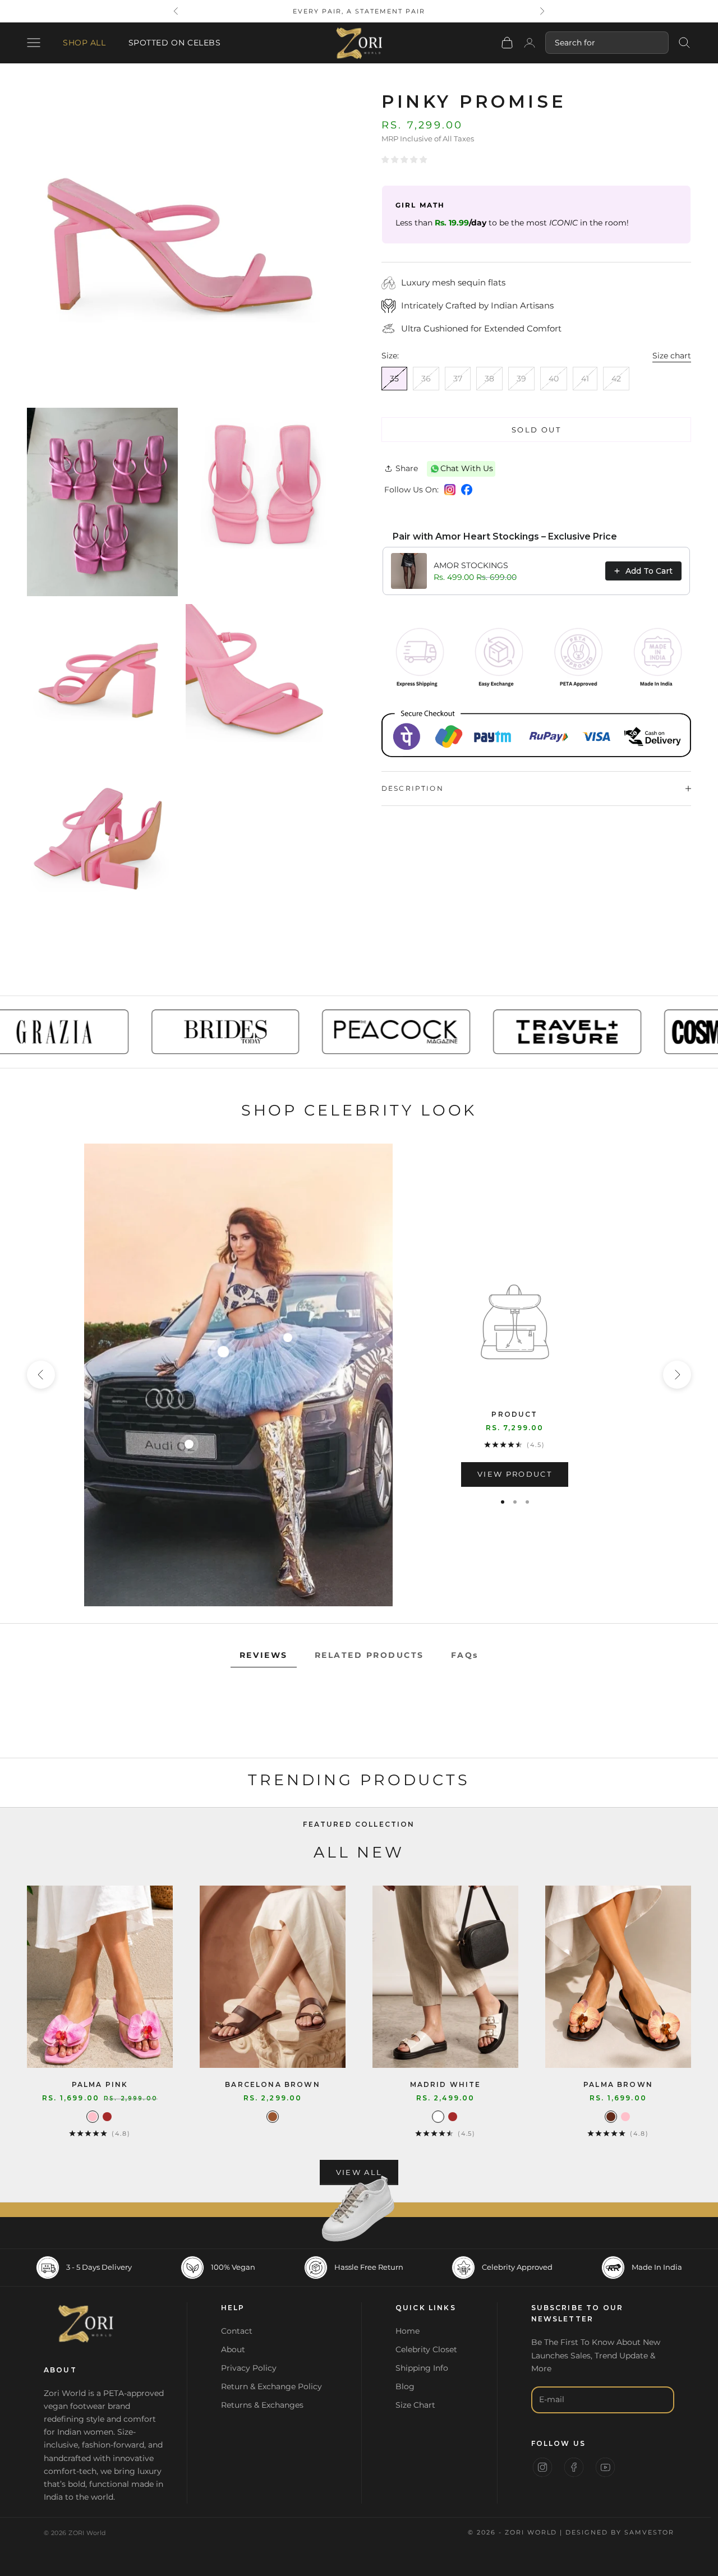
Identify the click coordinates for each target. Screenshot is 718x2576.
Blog (405, 2386)
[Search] (684, 43)
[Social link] (542, 2467)
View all (359, 2172)
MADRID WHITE (446, 2084)
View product (515, 1474)
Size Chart (415, 2405)
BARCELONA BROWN (272, 2084)
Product (514, 1414)
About (233, 2349)
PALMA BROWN (618, 2084)
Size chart (672, 356)
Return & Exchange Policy (271, 2386)
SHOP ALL (84, 43)
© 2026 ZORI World (75, 2533)
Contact (237, 2331)
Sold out (536, 430)
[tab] (264, 1656)
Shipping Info (422, 2368)
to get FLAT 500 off (359, 11)
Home (408, 2331)
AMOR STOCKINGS (471, 565)
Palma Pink (100, 2084)
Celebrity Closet (426, 2349)
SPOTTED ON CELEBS (175, 43)
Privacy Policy (249, 2368)
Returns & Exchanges (262, 2405)
